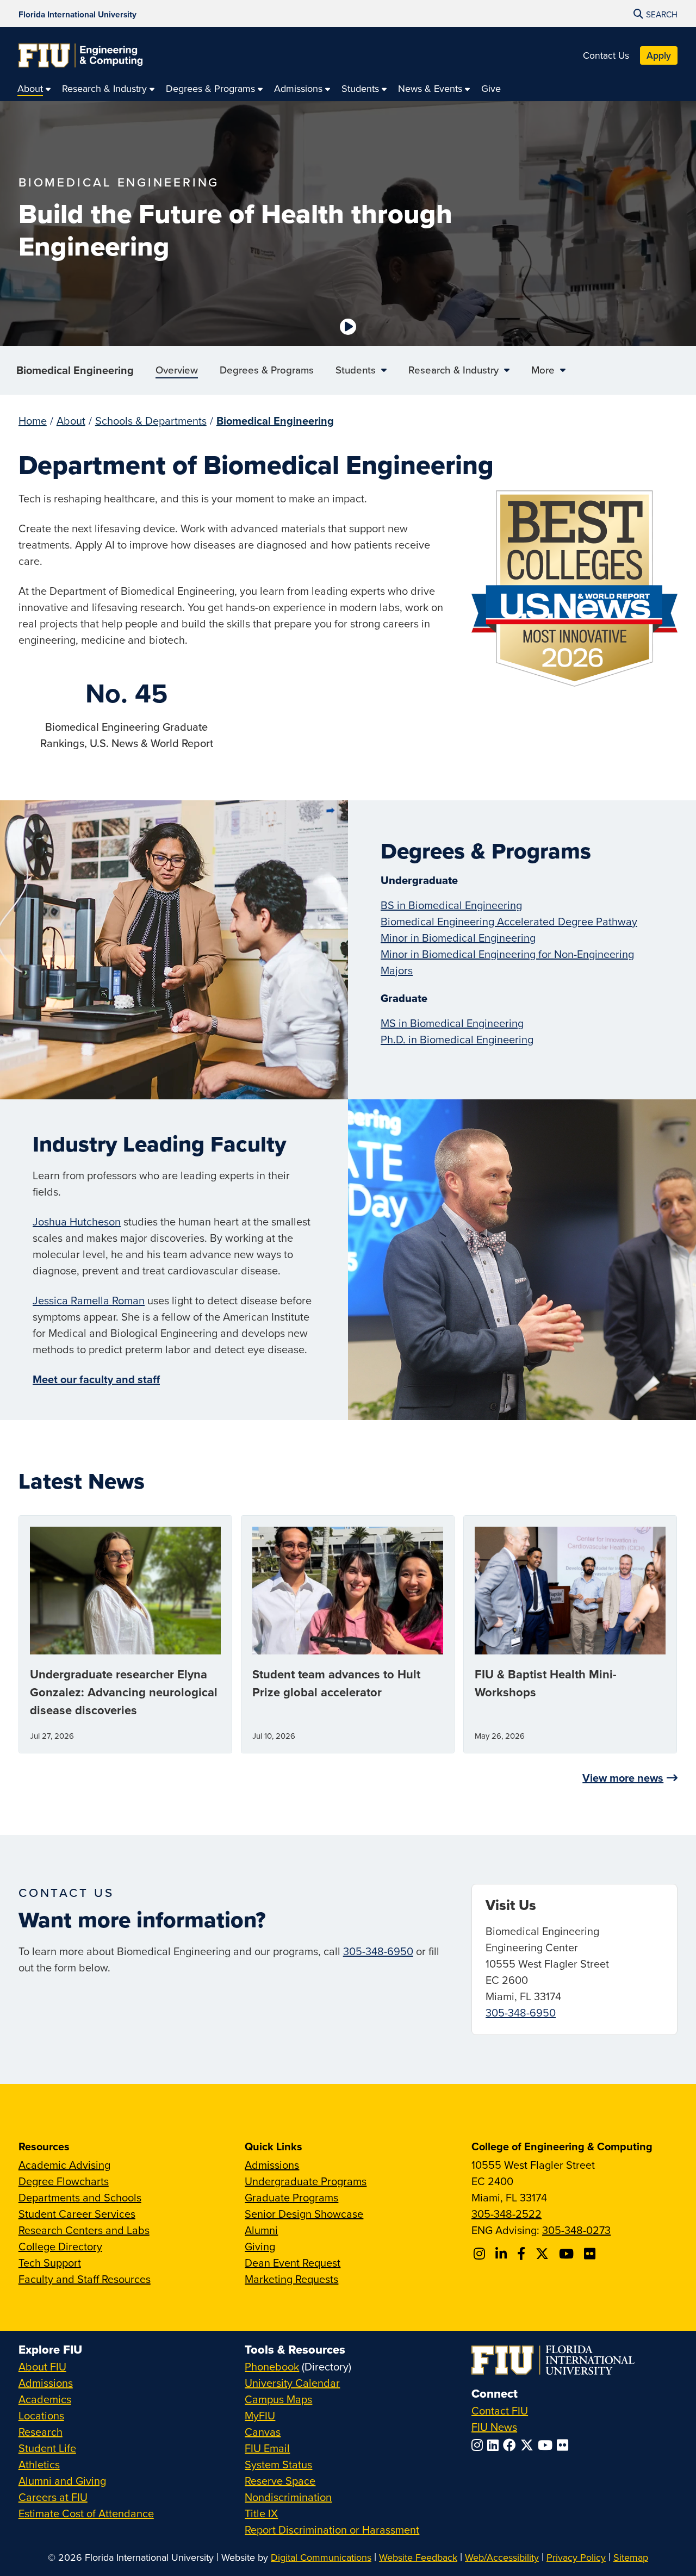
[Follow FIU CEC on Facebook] (523, 2254)
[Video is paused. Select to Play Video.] (348, 327)
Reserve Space (280, 2481)
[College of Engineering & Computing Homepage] (80, 55)
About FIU (42, 2366)
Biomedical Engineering (75, 370)
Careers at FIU (53, 2497)
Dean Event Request (293, 2263)
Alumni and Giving (62, 2481)
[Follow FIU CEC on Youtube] (568, 2254)
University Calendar (292, 2383)
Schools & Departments (151, 421)
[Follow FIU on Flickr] (565, 2445)
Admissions (272, 2165)
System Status (278, 2464)
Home (33, 421)
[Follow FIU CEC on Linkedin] (503, 2254)
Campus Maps (278, 2399)
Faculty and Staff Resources (85, 2279)
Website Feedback (418, 2557)
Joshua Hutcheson (77, 1221)
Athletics (39, 2464)
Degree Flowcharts (64, 2181)
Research (41, 2432)
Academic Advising (64, 2165)
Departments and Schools (80, 2197)
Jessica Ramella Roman (89, 1300)
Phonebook (272, 2366)
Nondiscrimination (288, 2497)
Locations (41, 2415)
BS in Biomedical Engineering (451, 905)
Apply (659, 55)
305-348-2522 (507, 2214)
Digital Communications (321, 2557)
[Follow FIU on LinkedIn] (495, 2445)
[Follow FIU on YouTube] (547, 2445)
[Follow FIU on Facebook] (512, 2445)
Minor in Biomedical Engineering (458, 938)
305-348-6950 (378, 1951)
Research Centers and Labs (84, 2230)
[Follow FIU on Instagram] (479, 2445)
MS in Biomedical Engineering (452, 1023)
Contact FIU (500, 2410)
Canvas (263, 2432)
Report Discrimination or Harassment (332, 2530)
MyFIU (260, 2415)
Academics (45, 2399)
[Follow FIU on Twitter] (529, 2445)
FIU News (494, 2427)
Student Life (47, 2448)
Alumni (261, 2230)
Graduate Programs (291, 2197)
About (71, 421)
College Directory (60, 2246)
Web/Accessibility (502, 2557)
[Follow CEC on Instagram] (481, 2254)
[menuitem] (34, 88)
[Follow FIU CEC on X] (544, 2254)
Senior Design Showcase (304, 2214)
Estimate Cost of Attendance (86, 2513)
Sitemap (631, 2557)
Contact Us (606, 55)
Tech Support (50, 2263)
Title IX (261, 2513)
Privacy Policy (576, 2557)
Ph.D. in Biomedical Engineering (457, 1039)
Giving (260, 2246)
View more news (623, 1778)
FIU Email (267, 2448)
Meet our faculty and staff (96, 1379)
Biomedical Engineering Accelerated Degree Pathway (509, 921)
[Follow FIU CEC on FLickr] (591, 2254)
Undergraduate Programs (306, 2181)
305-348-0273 (576, 2230)
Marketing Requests (291, 2279)
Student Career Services (77, 2214)
